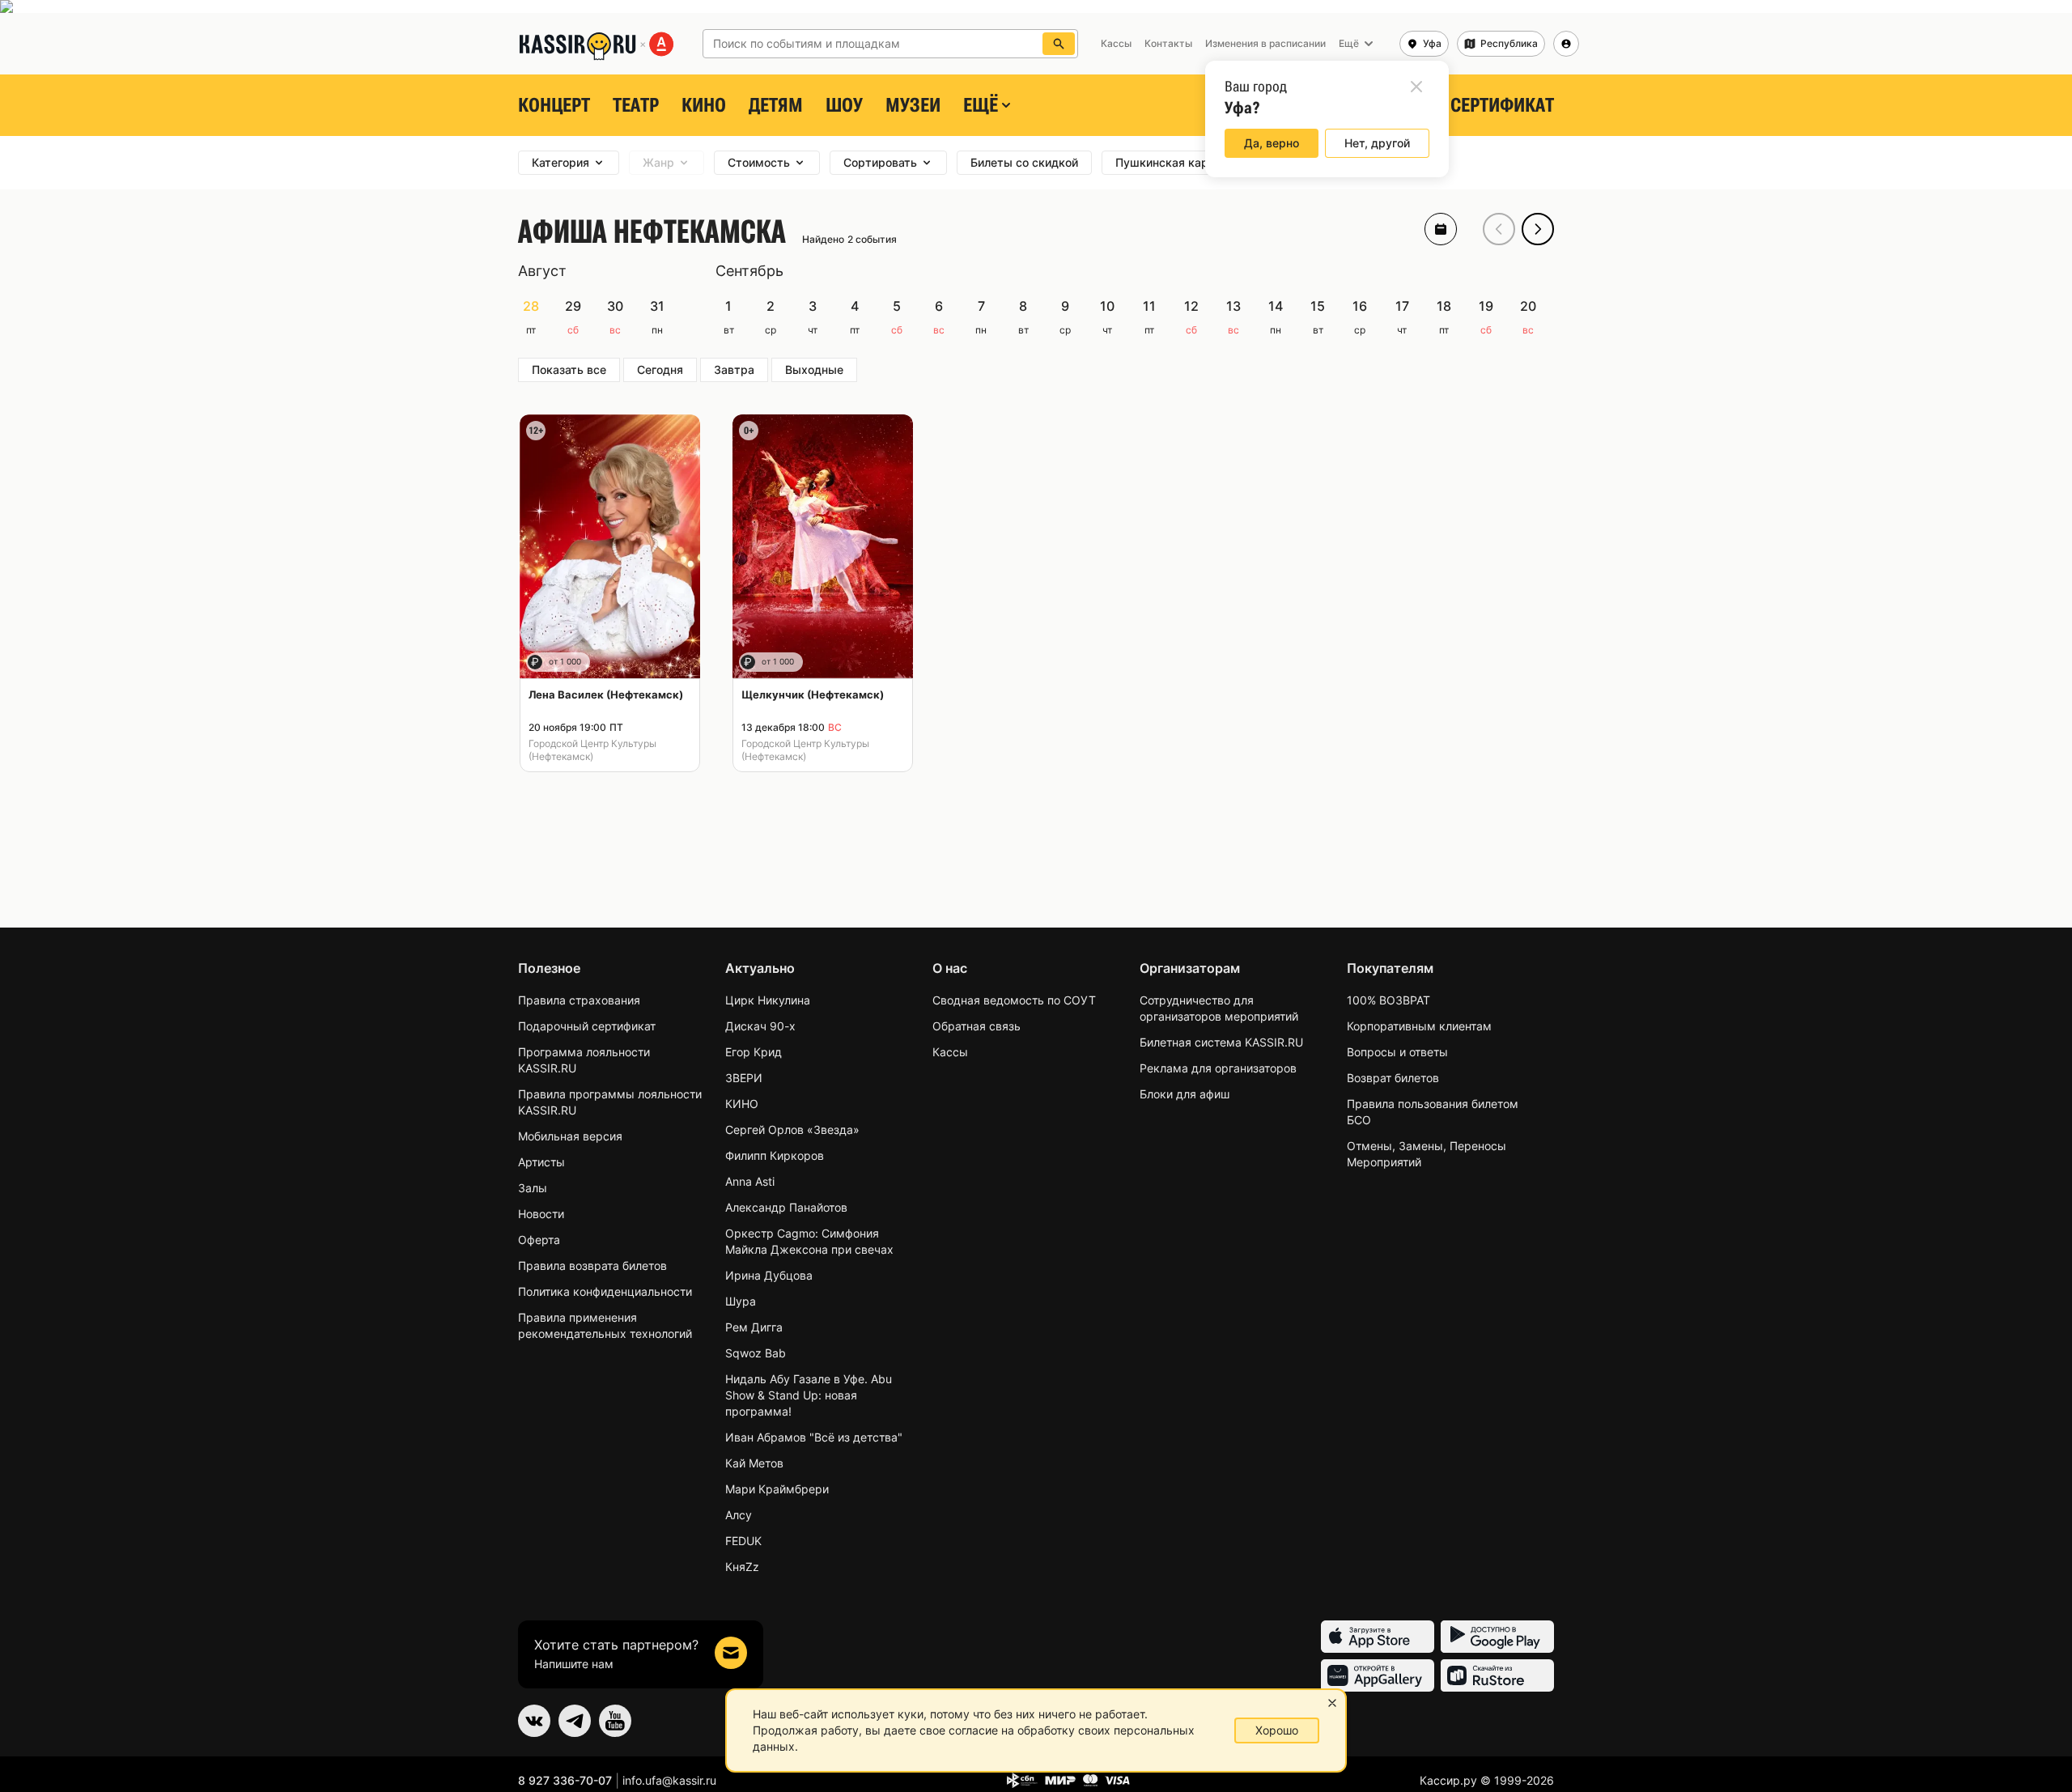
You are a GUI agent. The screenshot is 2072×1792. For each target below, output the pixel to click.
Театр (636, 105)
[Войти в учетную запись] (1566, 44)
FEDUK (743, 1541)
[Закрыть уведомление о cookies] (1332, 1703)
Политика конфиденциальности (605, 1291)
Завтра (734, 369)
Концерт (554, 105)
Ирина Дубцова (769, 1275)
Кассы (950, 1052)
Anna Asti (750, 1181)
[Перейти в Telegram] (575, 1721)
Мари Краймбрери (777, 1489)
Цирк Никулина (768, 1000)
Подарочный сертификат (587, 1026)
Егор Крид (754, 1052)
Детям (776, 105)
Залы (533, 1188)
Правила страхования (579, 1000)
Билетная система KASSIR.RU (1221, 1042)
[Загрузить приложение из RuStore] (1497, 1675)
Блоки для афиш (1185, 1094)
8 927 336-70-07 (565, 1780)
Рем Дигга (754, 1327)
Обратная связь (977, 1026)
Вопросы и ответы (1397, 1052)
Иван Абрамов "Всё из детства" (814, 1437)
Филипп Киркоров (775, 1155)
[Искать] (1059, 44)
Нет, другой (1377, 143)
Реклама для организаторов (1218, 1068)
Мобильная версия (570, 1136)
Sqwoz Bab (756, 1353)
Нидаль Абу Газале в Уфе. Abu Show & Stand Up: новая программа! (809, 1395)
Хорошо (1277, 1730)
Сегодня (660, 369)
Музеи (913, 105)
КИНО (704, 105)
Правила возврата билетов (592, 1265)
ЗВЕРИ (744, 1078)
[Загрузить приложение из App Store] (1378, 1637)
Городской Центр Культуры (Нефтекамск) (592, 750)
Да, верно (1272, 143)
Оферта (539, 1240)
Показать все (569, 369)
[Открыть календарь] (1441, 229)
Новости (541, 1214)
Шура (741, 1301)
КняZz (742, 1567)
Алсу (739, 1515)
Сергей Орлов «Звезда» (792, 1130)
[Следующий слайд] (1538, 229)
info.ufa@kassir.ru (669, 1780)
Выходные (814, 369)
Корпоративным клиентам (1419, 1026)
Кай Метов (754, 1463)
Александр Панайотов (786, 1207)
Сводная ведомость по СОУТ (1014, 1000)
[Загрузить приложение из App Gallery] (1378, 1675)
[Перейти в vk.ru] (534, 1721)
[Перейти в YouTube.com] (615, 1721)
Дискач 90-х (760, 1026)
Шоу (844, 105)
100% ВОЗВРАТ (1388, 1000)
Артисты (541, 1162)
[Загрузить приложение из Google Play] (1497, 1637)
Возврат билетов (1393, 1078)
